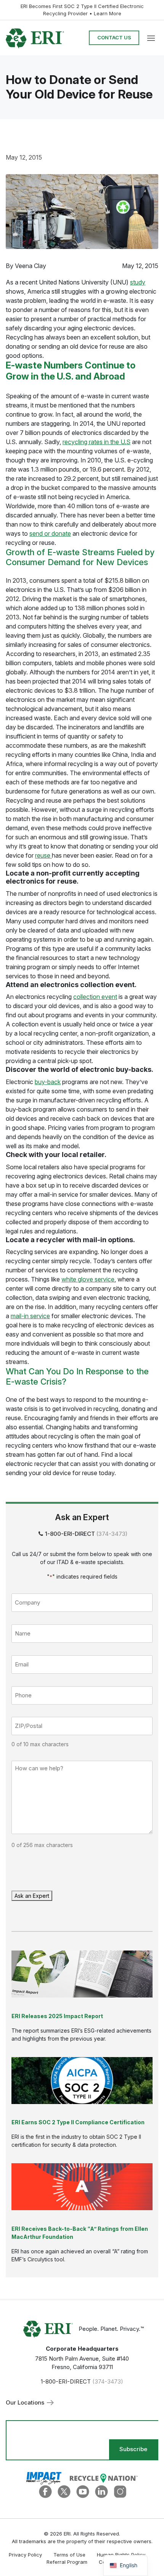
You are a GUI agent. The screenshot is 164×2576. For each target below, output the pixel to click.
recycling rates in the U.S (96, 442)
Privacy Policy (25, 2555)
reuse (43, 855)
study (138, 282)
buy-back (48, 1082)
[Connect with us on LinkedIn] (101, 2491)
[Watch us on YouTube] (83, 2491)
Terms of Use (69, 2555)
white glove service (88, 1279)
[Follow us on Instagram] (120, 2491)
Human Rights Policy (121, 2555)
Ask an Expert (32, 1896)
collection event (95, 997)
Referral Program (67, 2562)
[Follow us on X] (64, 2491)
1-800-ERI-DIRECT (70, 1534)
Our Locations (26, 2402)
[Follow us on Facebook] (45, 2491)
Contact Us (114, 37)
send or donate (50, 533)
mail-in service (30, 1316)
